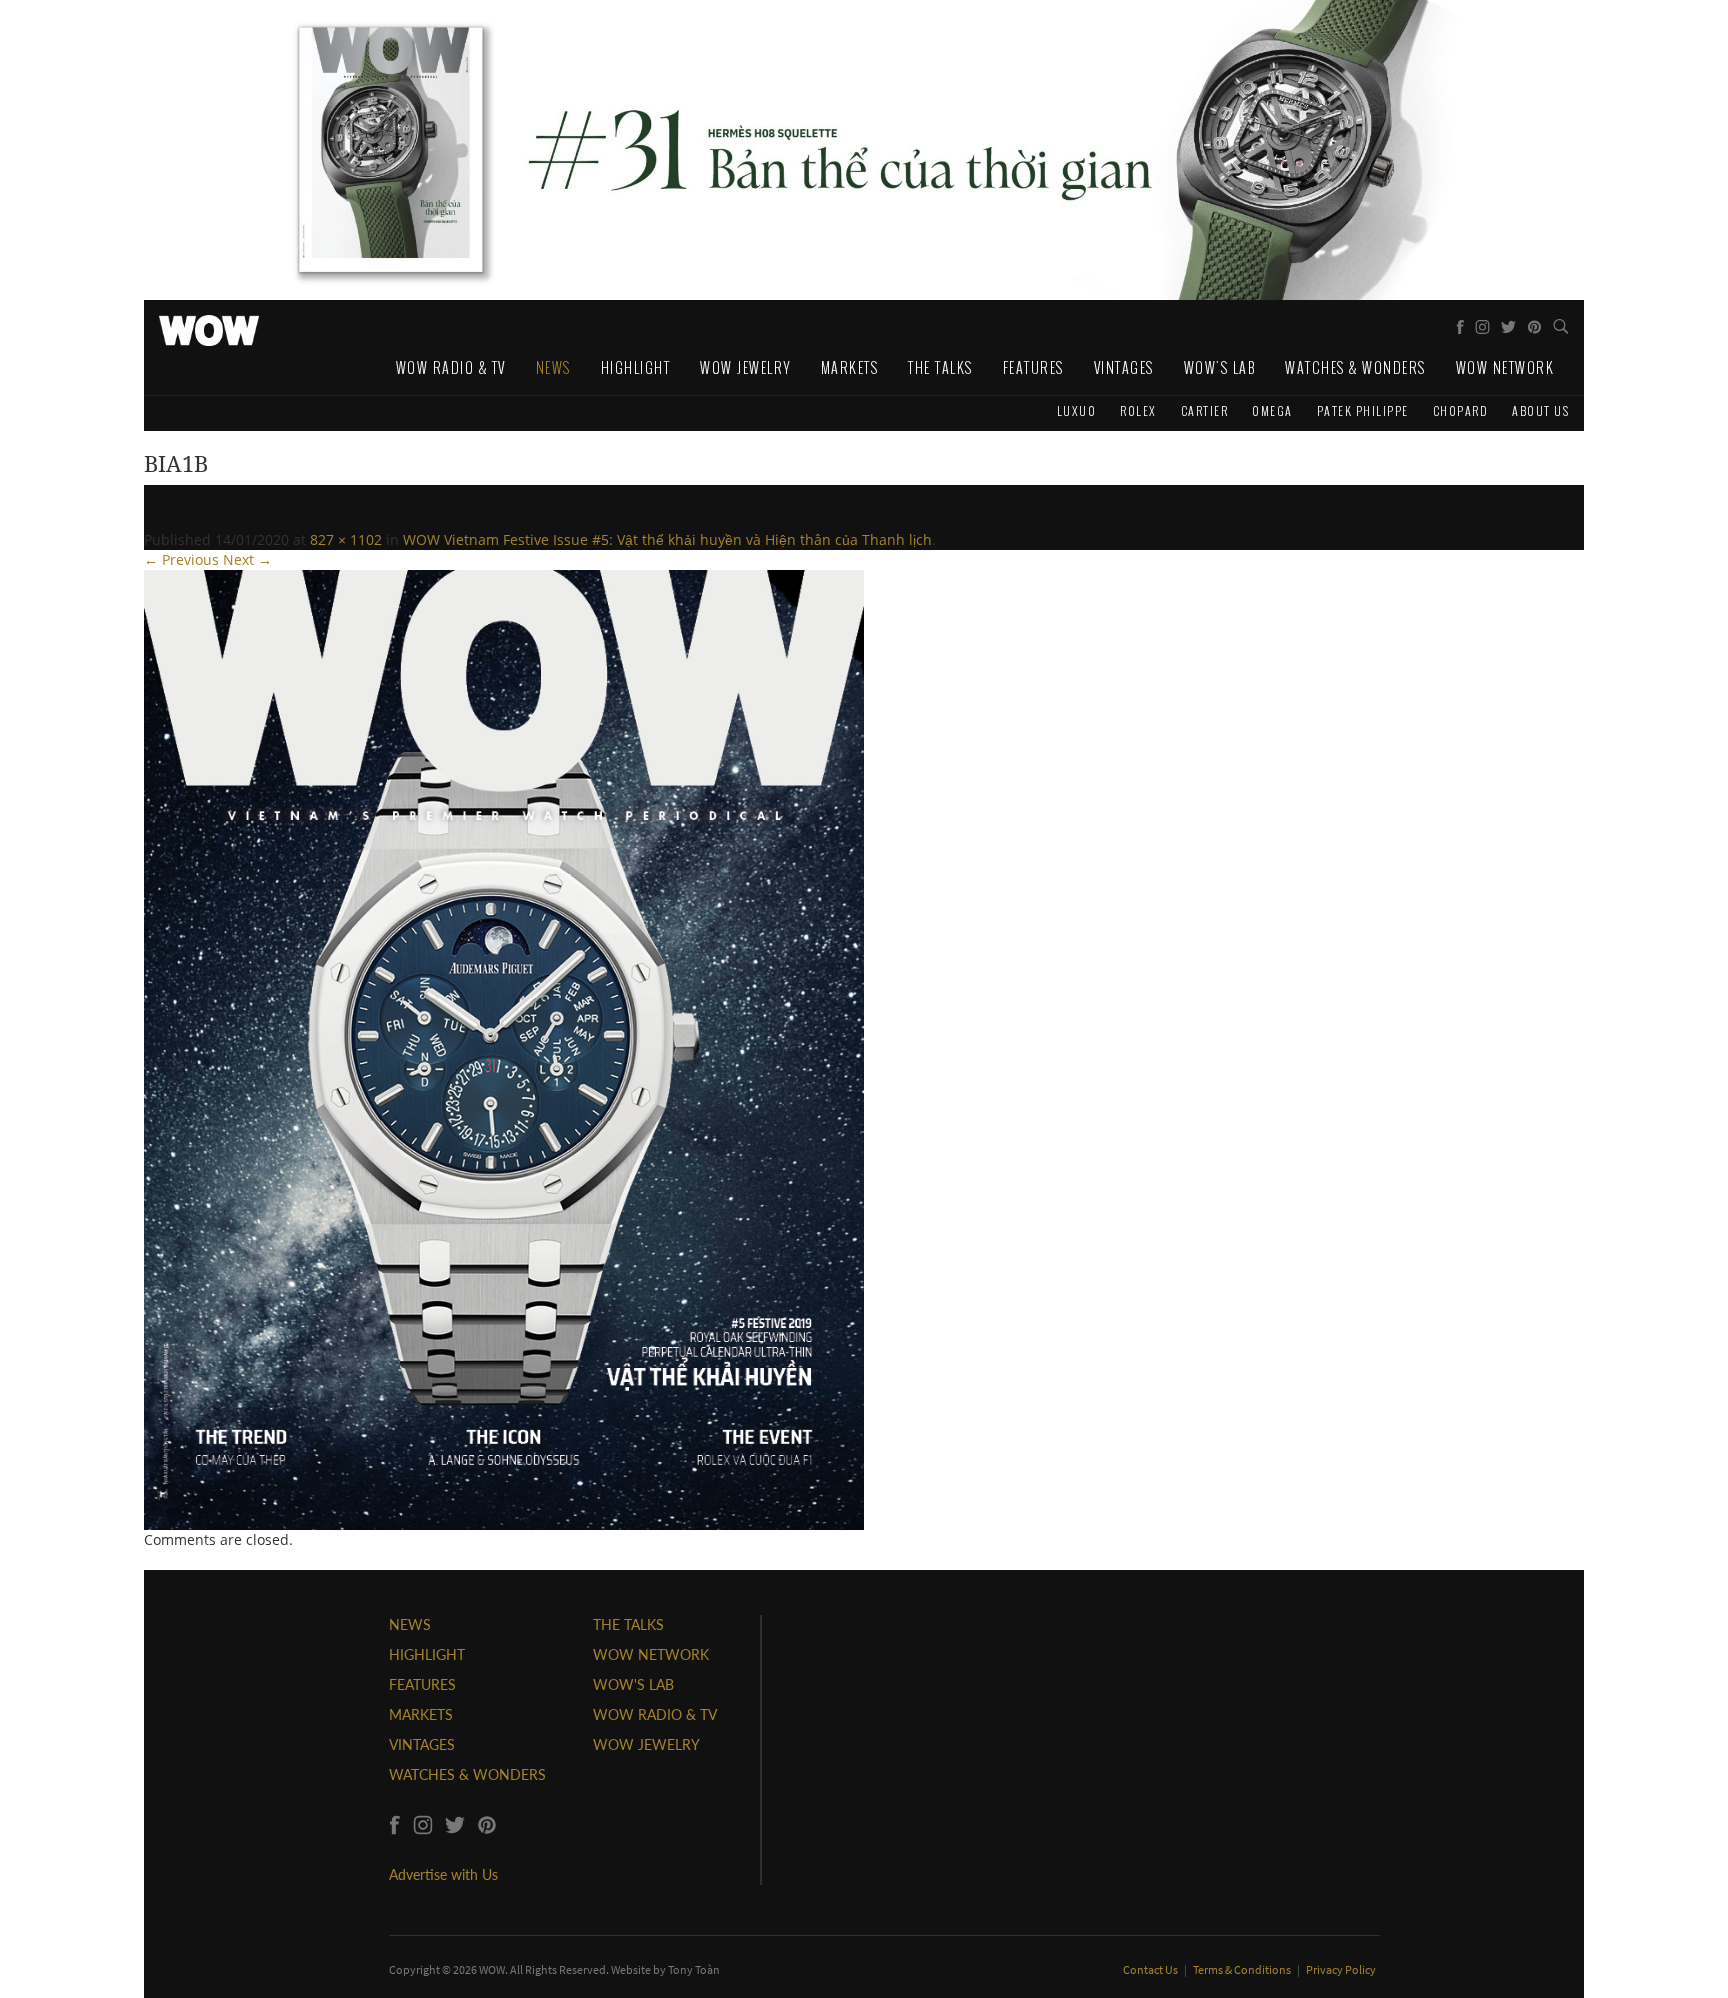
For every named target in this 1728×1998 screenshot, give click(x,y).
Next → (247, 559)
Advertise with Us (443, 1874)
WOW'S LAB (633, 1684)
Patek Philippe (1363, 410)
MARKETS (421, 1714)
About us (1540, 410)
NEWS (410, 1624)
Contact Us (1151, 1969)
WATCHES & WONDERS (467, 1774)
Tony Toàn (694, 1969)
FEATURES (422, 1684)
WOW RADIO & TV (655, 1714)
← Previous (181, 559)
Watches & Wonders (1355, 367)
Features (1033, 367)
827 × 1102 (346, 539)
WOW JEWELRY (646, 1744)
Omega (1272, 410)
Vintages (1124, 367)
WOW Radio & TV (451, 367)
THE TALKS (628, 1624)
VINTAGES (422, 1744)
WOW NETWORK (651, 1654)
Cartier (1205, 410)
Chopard (1461, 410)
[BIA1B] (504, 1048)
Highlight (636, 367)
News (553, 367)
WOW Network (1505, 367)
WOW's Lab (1220, 367)
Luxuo (1077, 410)
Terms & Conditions (1243, 1969)
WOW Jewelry (745, 367)
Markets (850, 367)
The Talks (940, 367)
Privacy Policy (1341, 1969)
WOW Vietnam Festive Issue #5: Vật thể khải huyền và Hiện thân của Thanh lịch (667, 539)
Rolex (1138, 410)
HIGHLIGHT (427, 1654)
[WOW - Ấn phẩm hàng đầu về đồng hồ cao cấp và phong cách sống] (209, 325)
